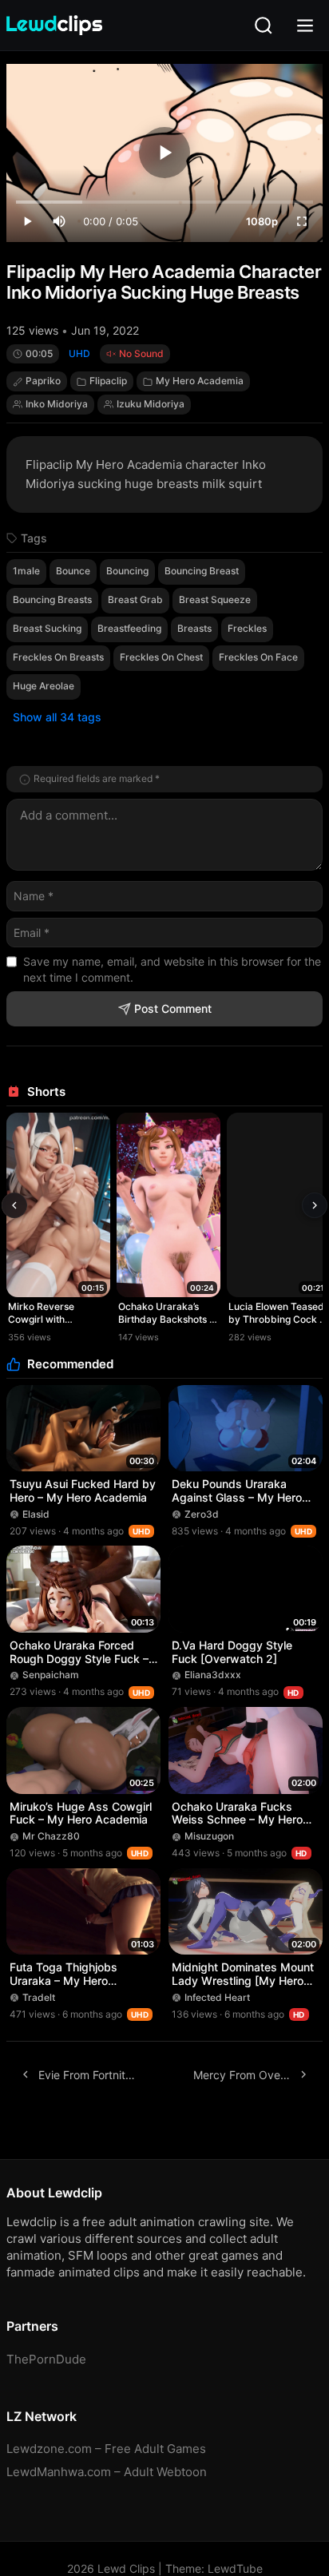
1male (26, 571)
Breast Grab (135, 599)
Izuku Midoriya (151, 404)
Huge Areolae (44, 686)
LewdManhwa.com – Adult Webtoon (107, 2472)
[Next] (315, 1205)
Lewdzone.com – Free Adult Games (106, 2449)
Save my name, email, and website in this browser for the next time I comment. (172, 969)
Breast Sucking (47, 628)
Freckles (247, 628)
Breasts (194, 628)
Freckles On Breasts (58, 657)
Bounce (73, 571)
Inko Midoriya (57, 404)
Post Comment (173, 1008)
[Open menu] (305, 26)
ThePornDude (46, 2359)
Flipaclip (108, 381)
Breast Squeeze (215, 599)
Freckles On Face (258, 657)
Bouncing (127, 571)
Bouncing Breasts (52, 599)
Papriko (43, 381)
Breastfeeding (129, 628)
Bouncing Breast (202, 571)
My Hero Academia (200, 381)
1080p (262, 221)
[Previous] (14, 1205)
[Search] (264, 26)
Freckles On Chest (161, 657)
